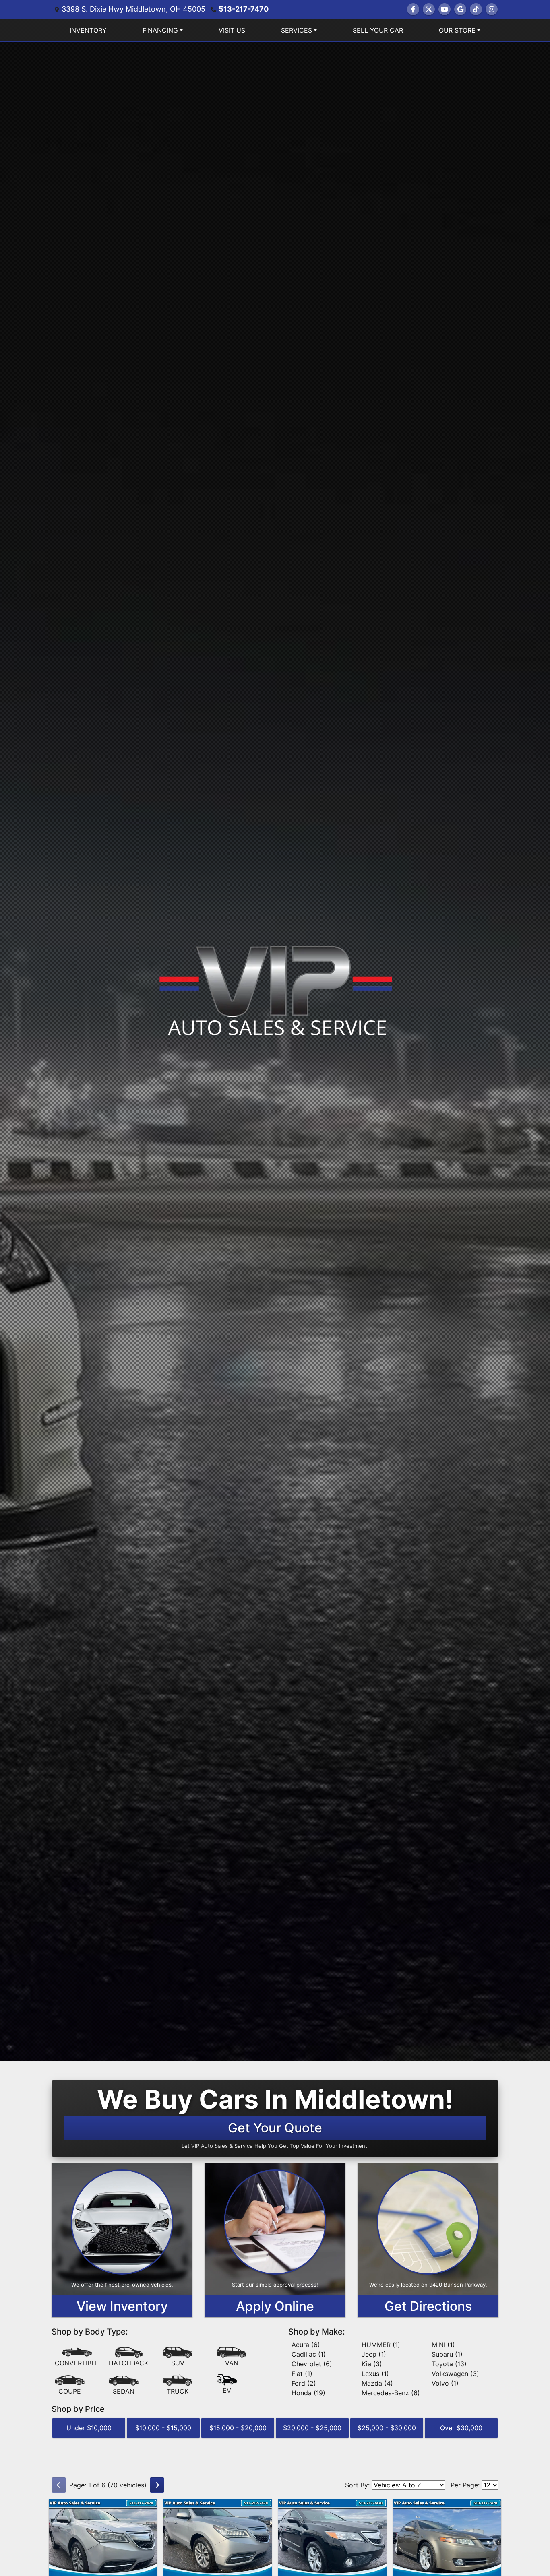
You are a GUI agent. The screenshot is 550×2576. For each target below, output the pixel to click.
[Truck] (178, 2385)
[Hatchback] (128, 2357)
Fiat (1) (302, 2374)
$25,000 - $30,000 (387, 2428)
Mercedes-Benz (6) (391, 2393)
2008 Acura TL (447, 2506)
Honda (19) (308, 2393)
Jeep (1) (374, 2354)
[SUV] (178, 2357)
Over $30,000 (461, 2428)
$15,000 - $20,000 (238, 2428)
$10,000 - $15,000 (163, 2428)
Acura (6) (306, 2345)
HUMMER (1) (381, 2345)
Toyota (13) (449, 2364)
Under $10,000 (89, 2428)
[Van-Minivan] (232, 2357)
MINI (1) (443, 2345)
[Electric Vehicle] (227, 2385)
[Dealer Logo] (275, 989)
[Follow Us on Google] (460, 9)
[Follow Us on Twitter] (429, 9)
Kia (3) (372, 2364)
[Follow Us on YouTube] (445, 9)
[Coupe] (70, 2385)
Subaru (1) (447, 2354)
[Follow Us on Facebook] (413, 9)
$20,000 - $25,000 (312, 2428)
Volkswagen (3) (455, 2374)
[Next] (157, 2485)
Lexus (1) (375, 2374)
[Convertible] (77, 2357)
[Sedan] (124, 2385)
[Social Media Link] (476, 9)
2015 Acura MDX (103, 2506)
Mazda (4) (377, 2383)
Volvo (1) (445, 2383)
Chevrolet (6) (312, 2364)
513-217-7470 (244, 9)
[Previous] (59, 2485)
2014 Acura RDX (333, 2506)
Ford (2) (304, 2383)
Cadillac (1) (309, 2354)
